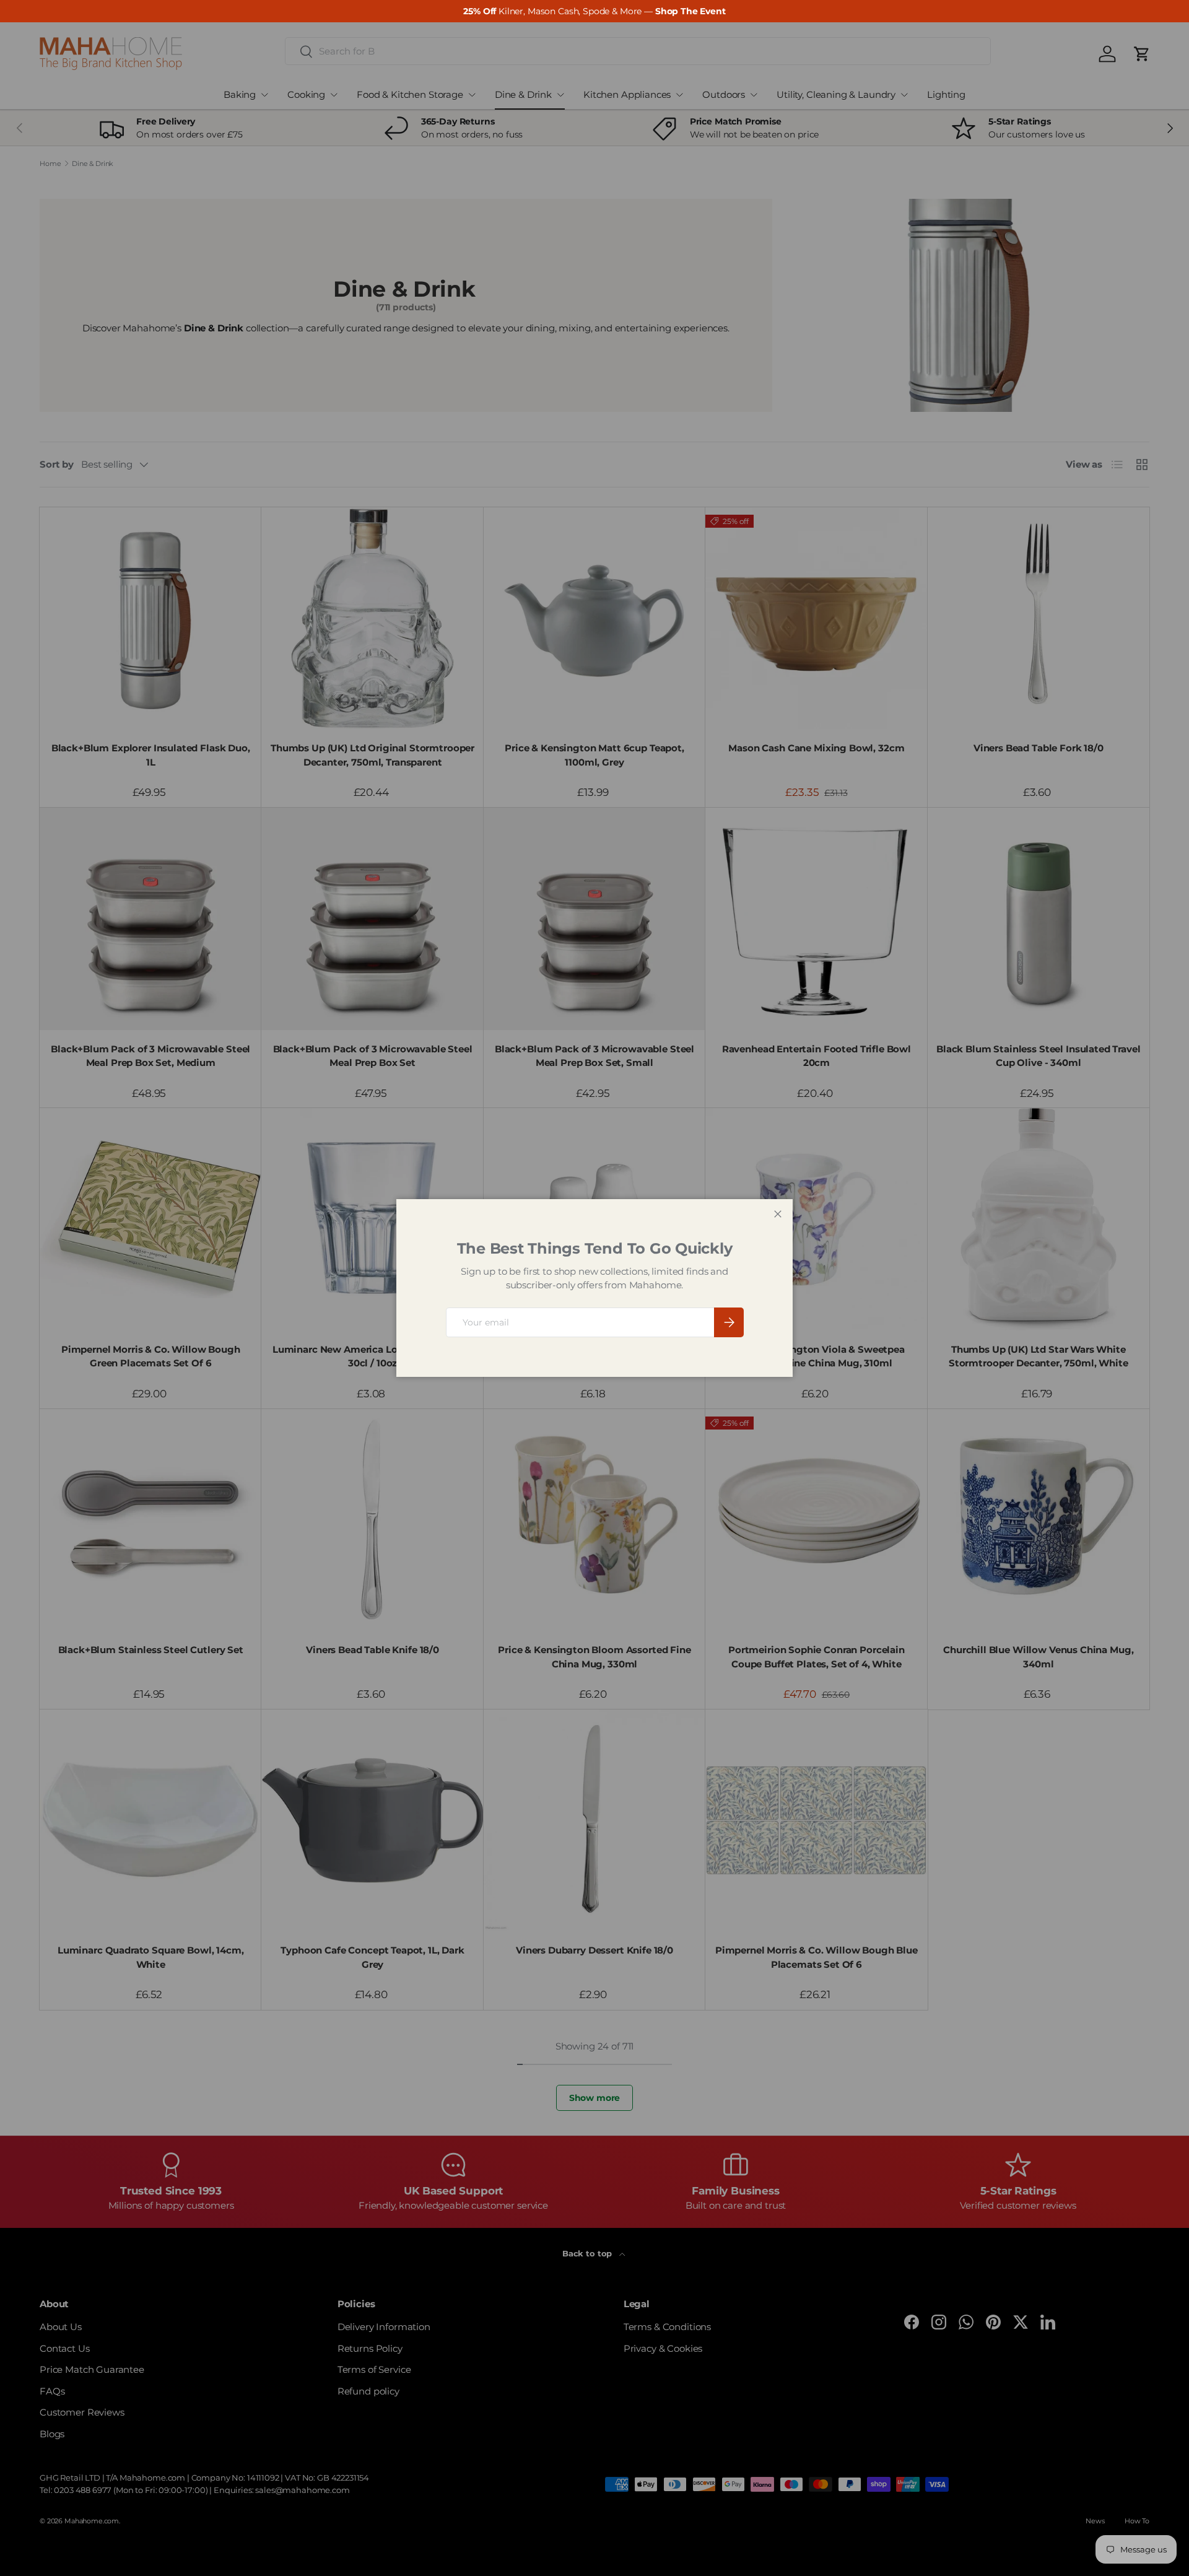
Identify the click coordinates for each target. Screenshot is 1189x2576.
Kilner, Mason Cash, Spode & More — (594, 11)
